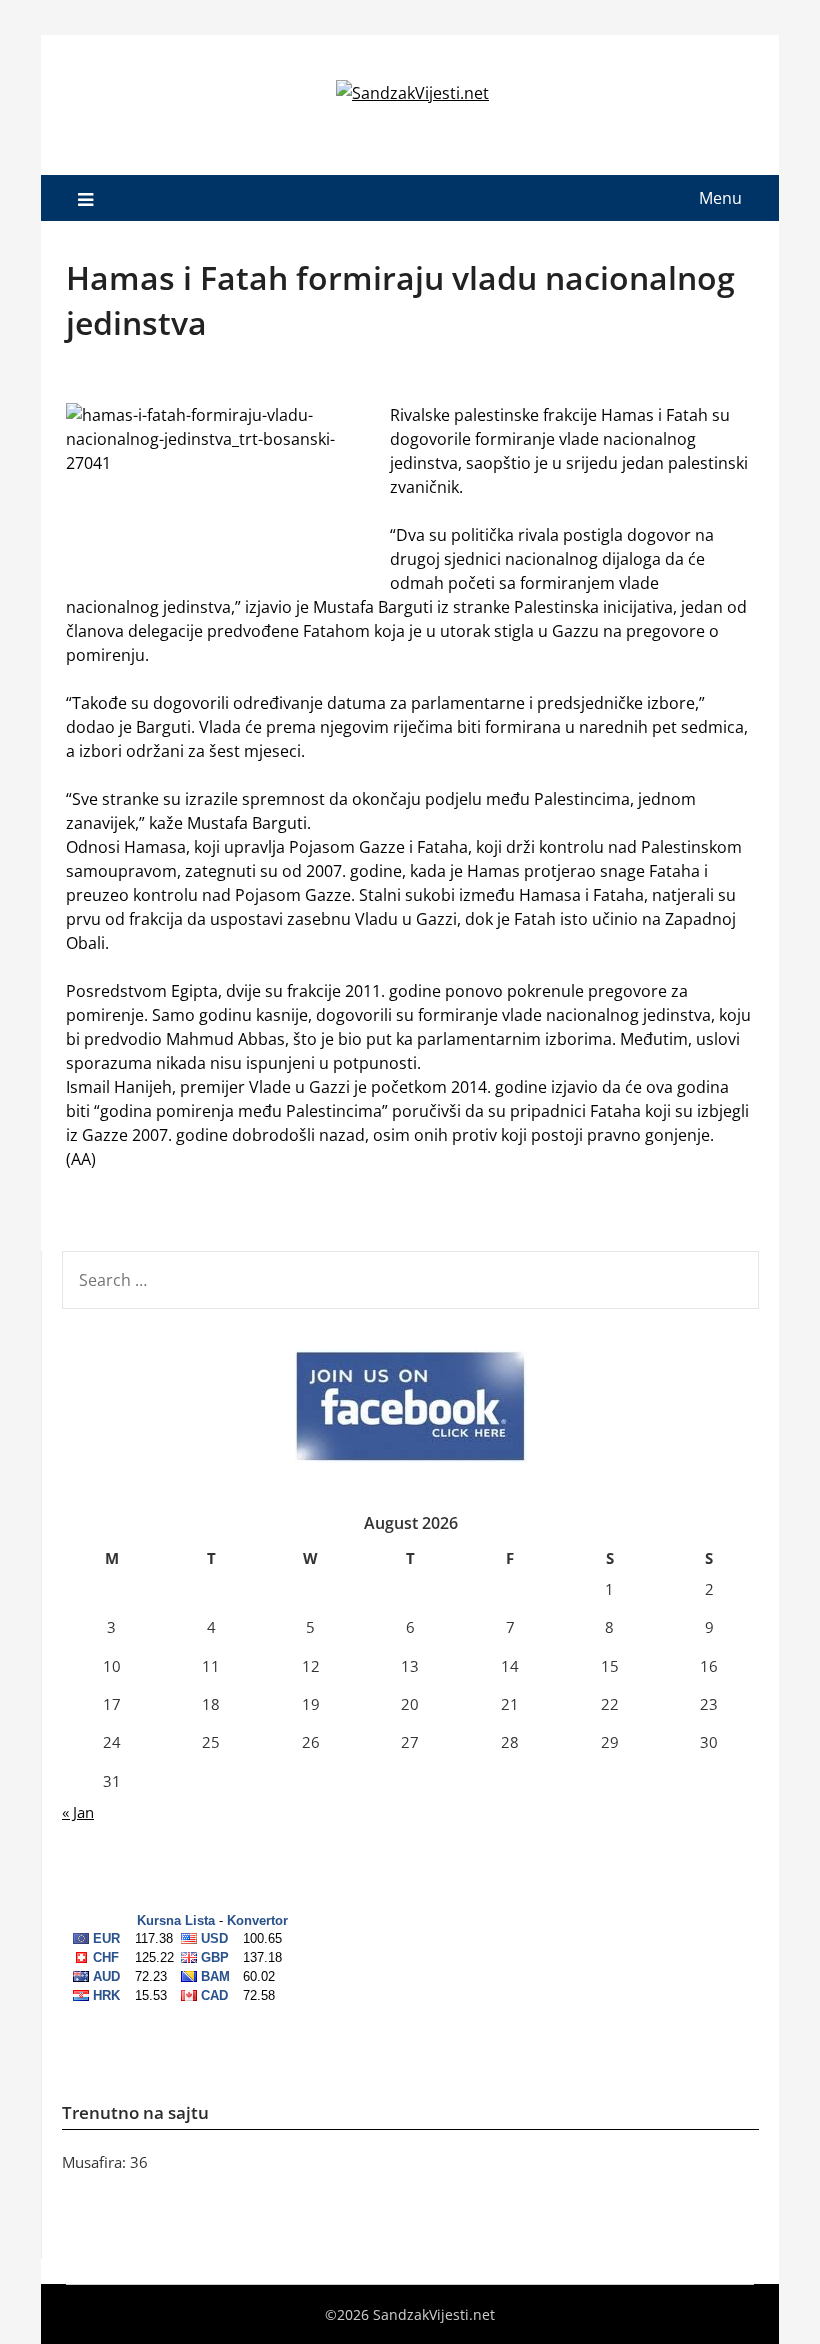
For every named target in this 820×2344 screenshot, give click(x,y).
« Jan (78, 1812)
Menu (720, 198)
